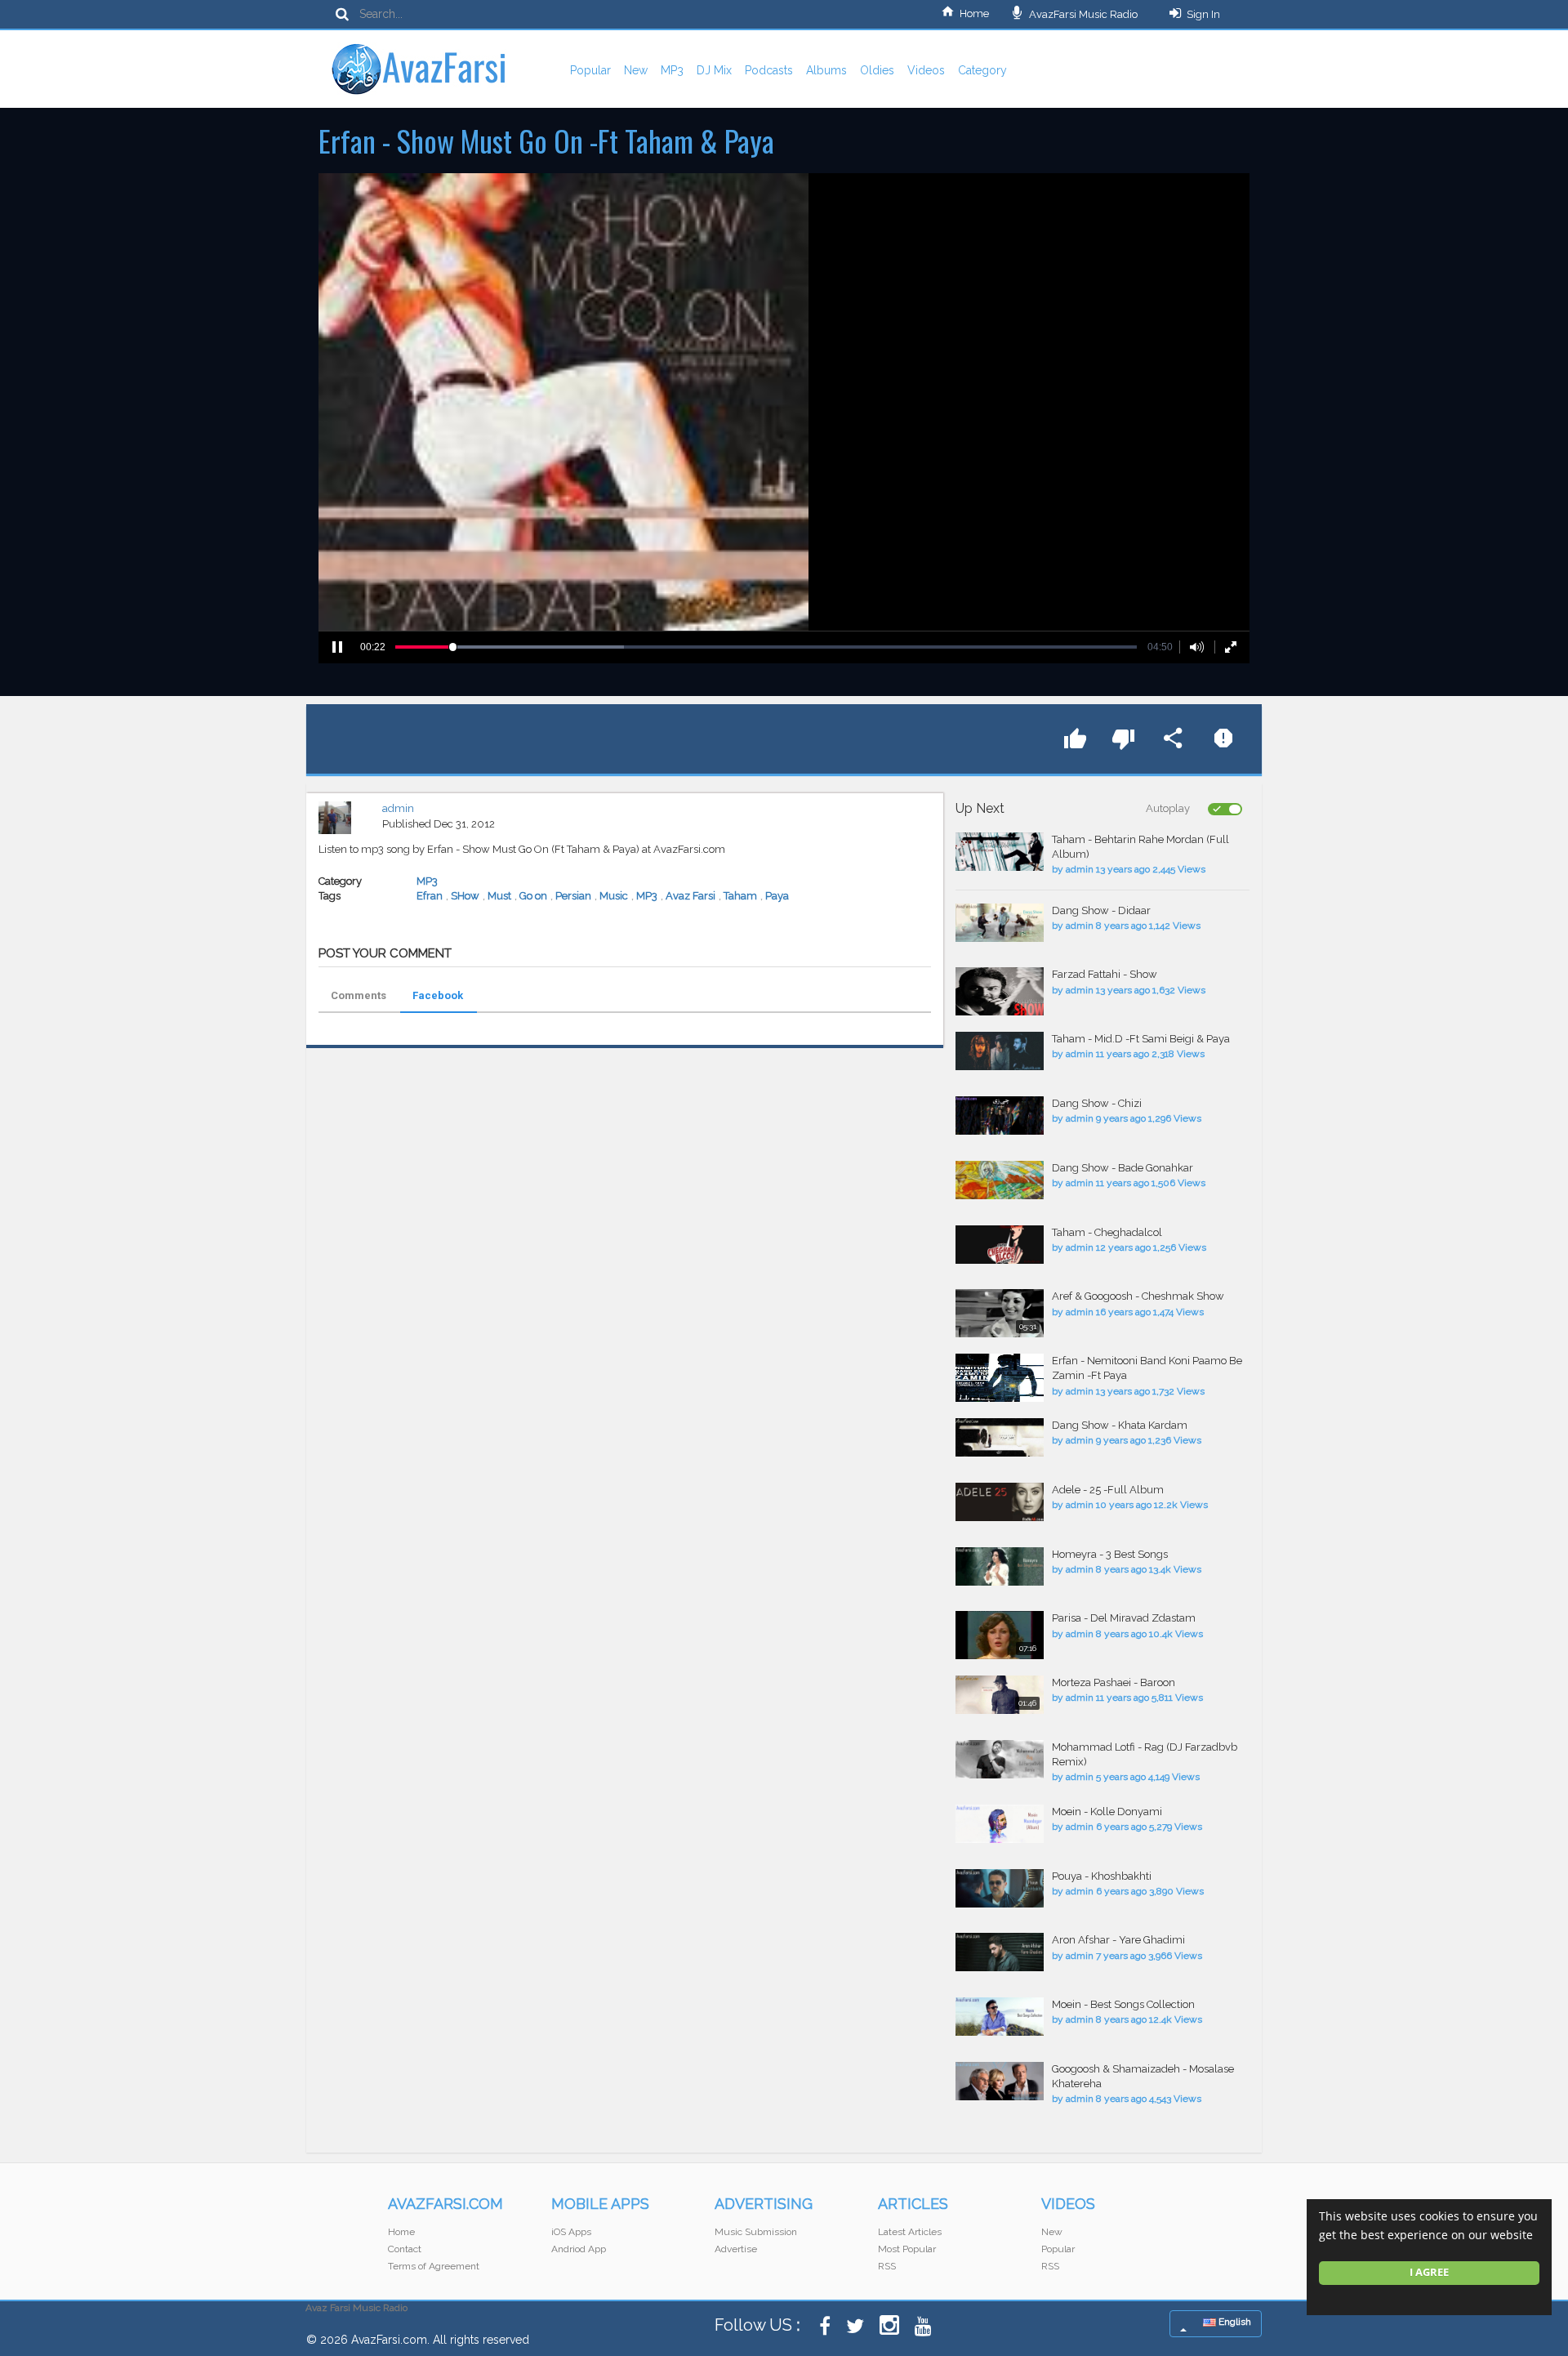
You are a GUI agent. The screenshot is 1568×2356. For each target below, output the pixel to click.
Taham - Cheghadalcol (1107, 1232)
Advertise (736, 2249)
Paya (777, 896)
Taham (740, 896)
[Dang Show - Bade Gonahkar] (1000, 1180)
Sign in (1203, 14)
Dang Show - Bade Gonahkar (1123, 1168)
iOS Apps (571, 2232)
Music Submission (756, 2232)
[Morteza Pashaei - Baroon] (1000, 1695)
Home (974, 13)
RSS (887, 2266)
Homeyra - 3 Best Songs (1110, 1554)
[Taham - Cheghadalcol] (1000, 1245)
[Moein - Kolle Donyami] (1000, 1824)
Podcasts (769, 70)
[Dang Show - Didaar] (1000, 923)
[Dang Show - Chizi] (1000, 1116)
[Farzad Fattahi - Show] (1000, 991)
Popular (590, 70)
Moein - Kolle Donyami (1107, 1812)
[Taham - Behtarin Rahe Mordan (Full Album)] (1000, 852)
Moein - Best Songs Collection (1123, 2004)
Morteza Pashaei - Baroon (1114, 1682)
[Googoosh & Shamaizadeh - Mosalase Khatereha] (1000, 2081)
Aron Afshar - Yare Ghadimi (1118, 1940)
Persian (573, 896)
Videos (926, 70)
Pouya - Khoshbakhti (1102, 1876)
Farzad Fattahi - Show (1105, 974)
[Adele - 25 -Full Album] (1000, 1502)
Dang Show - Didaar (1101, 910)
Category (982, 70)
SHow (465, 896)
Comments (359, 995)
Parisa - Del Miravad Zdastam (1124, 1618)
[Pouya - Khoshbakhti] (1000, 1888)
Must (499, 896)
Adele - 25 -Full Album (1108, 1490)
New (636, 70)
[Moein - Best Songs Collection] (1000, 2017)
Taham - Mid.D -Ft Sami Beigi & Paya (1141, 1039)
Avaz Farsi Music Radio (356, 2308)
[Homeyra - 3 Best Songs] (1000, 1566)
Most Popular (907, 2249)
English (1234, 2322)
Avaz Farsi (690, 896)
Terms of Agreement (434, 2266)
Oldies (877, 70)
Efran (430, 896)
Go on (533, 896)
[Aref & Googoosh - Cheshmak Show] (1000, 1313)
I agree (1429, 2272)
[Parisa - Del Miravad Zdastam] (1000, 1635)
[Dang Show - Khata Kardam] (1000, 1437)
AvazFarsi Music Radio (1082, 14)
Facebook (438, 995)
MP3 (672, 70)
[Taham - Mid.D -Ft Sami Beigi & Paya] (1000, 1051)
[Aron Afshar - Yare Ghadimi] (1000, 1952)
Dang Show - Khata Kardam (1120, 1425)
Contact (405, 2249)
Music (614, 896)
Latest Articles (910, 2232)
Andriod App (579, 2249)
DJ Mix (714, 70)
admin (398, 808)
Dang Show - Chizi (1097, 1103)
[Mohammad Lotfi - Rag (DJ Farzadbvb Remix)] (1000, 1759)
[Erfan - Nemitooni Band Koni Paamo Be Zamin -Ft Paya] (1000, 1378)
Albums (826, 70)
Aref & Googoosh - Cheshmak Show (1138, 1296)
